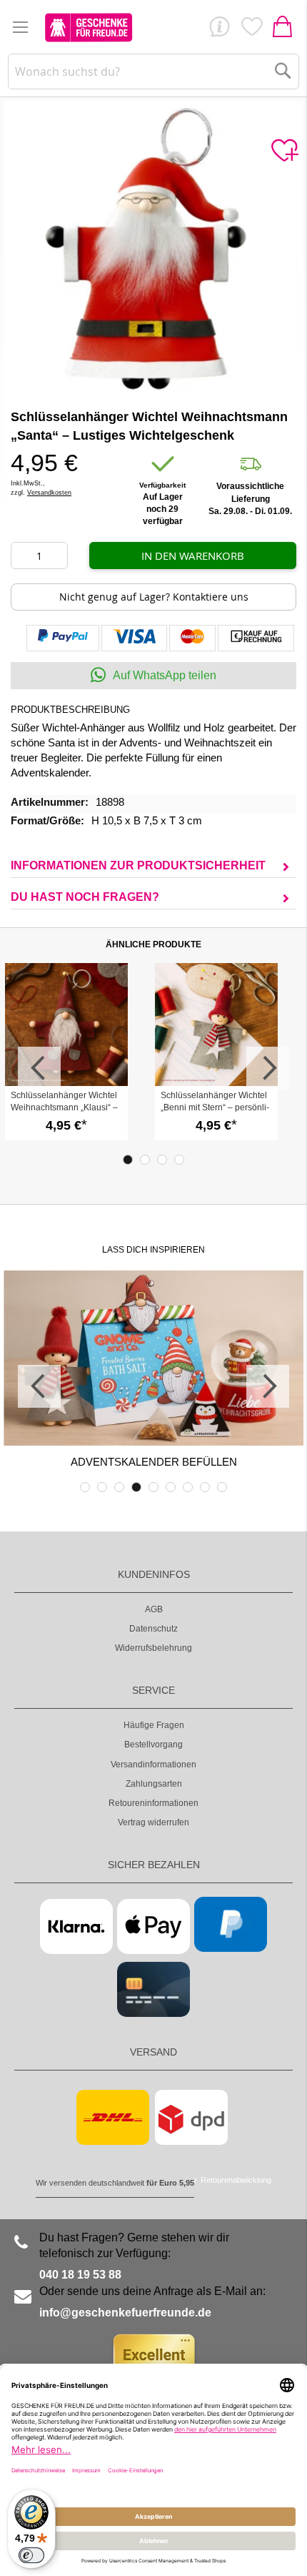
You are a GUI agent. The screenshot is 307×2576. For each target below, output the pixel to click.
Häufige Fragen (154, 1725)
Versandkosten (49, 493)
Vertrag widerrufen (153, 1822)
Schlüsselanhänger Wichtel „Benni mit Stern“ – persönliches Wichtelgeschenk (215, 1107)
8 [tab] (205, 1487)
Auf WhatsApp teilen (165, 675)
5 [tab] (153, 1487)
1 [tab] (128, 1160)
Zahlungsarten (154, 1784)
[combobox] (154, 71)
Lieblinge (251, 30)
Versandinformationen (153, 1765)
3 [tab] (162, 1160)
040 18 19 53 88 (80, 2275)
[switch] (31, 2555)
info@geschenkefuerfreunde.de (125, 2313)
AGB (154, 1609)
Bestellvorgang (153, 1745)
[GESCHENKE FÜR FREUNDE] (89, 27)
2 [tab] (145, 1160)
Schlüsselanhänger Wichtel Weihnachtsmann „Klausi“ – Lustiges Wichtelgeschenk (64, 1107)
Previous (39, 1068)
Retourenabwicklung (236, 2180)
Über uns (219, 30)
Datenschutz (153, 1629)
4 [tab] (179, 1160)
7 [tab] (188, 1487)
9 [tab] (222, 1487)
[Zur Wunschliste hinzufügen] (284, 151)
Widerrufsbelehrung (153, 1648)
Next (268, 1068)
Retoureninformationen (153, 1803)
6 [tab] (171, 1487)
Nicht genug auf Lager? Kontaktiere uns (154, 597)
